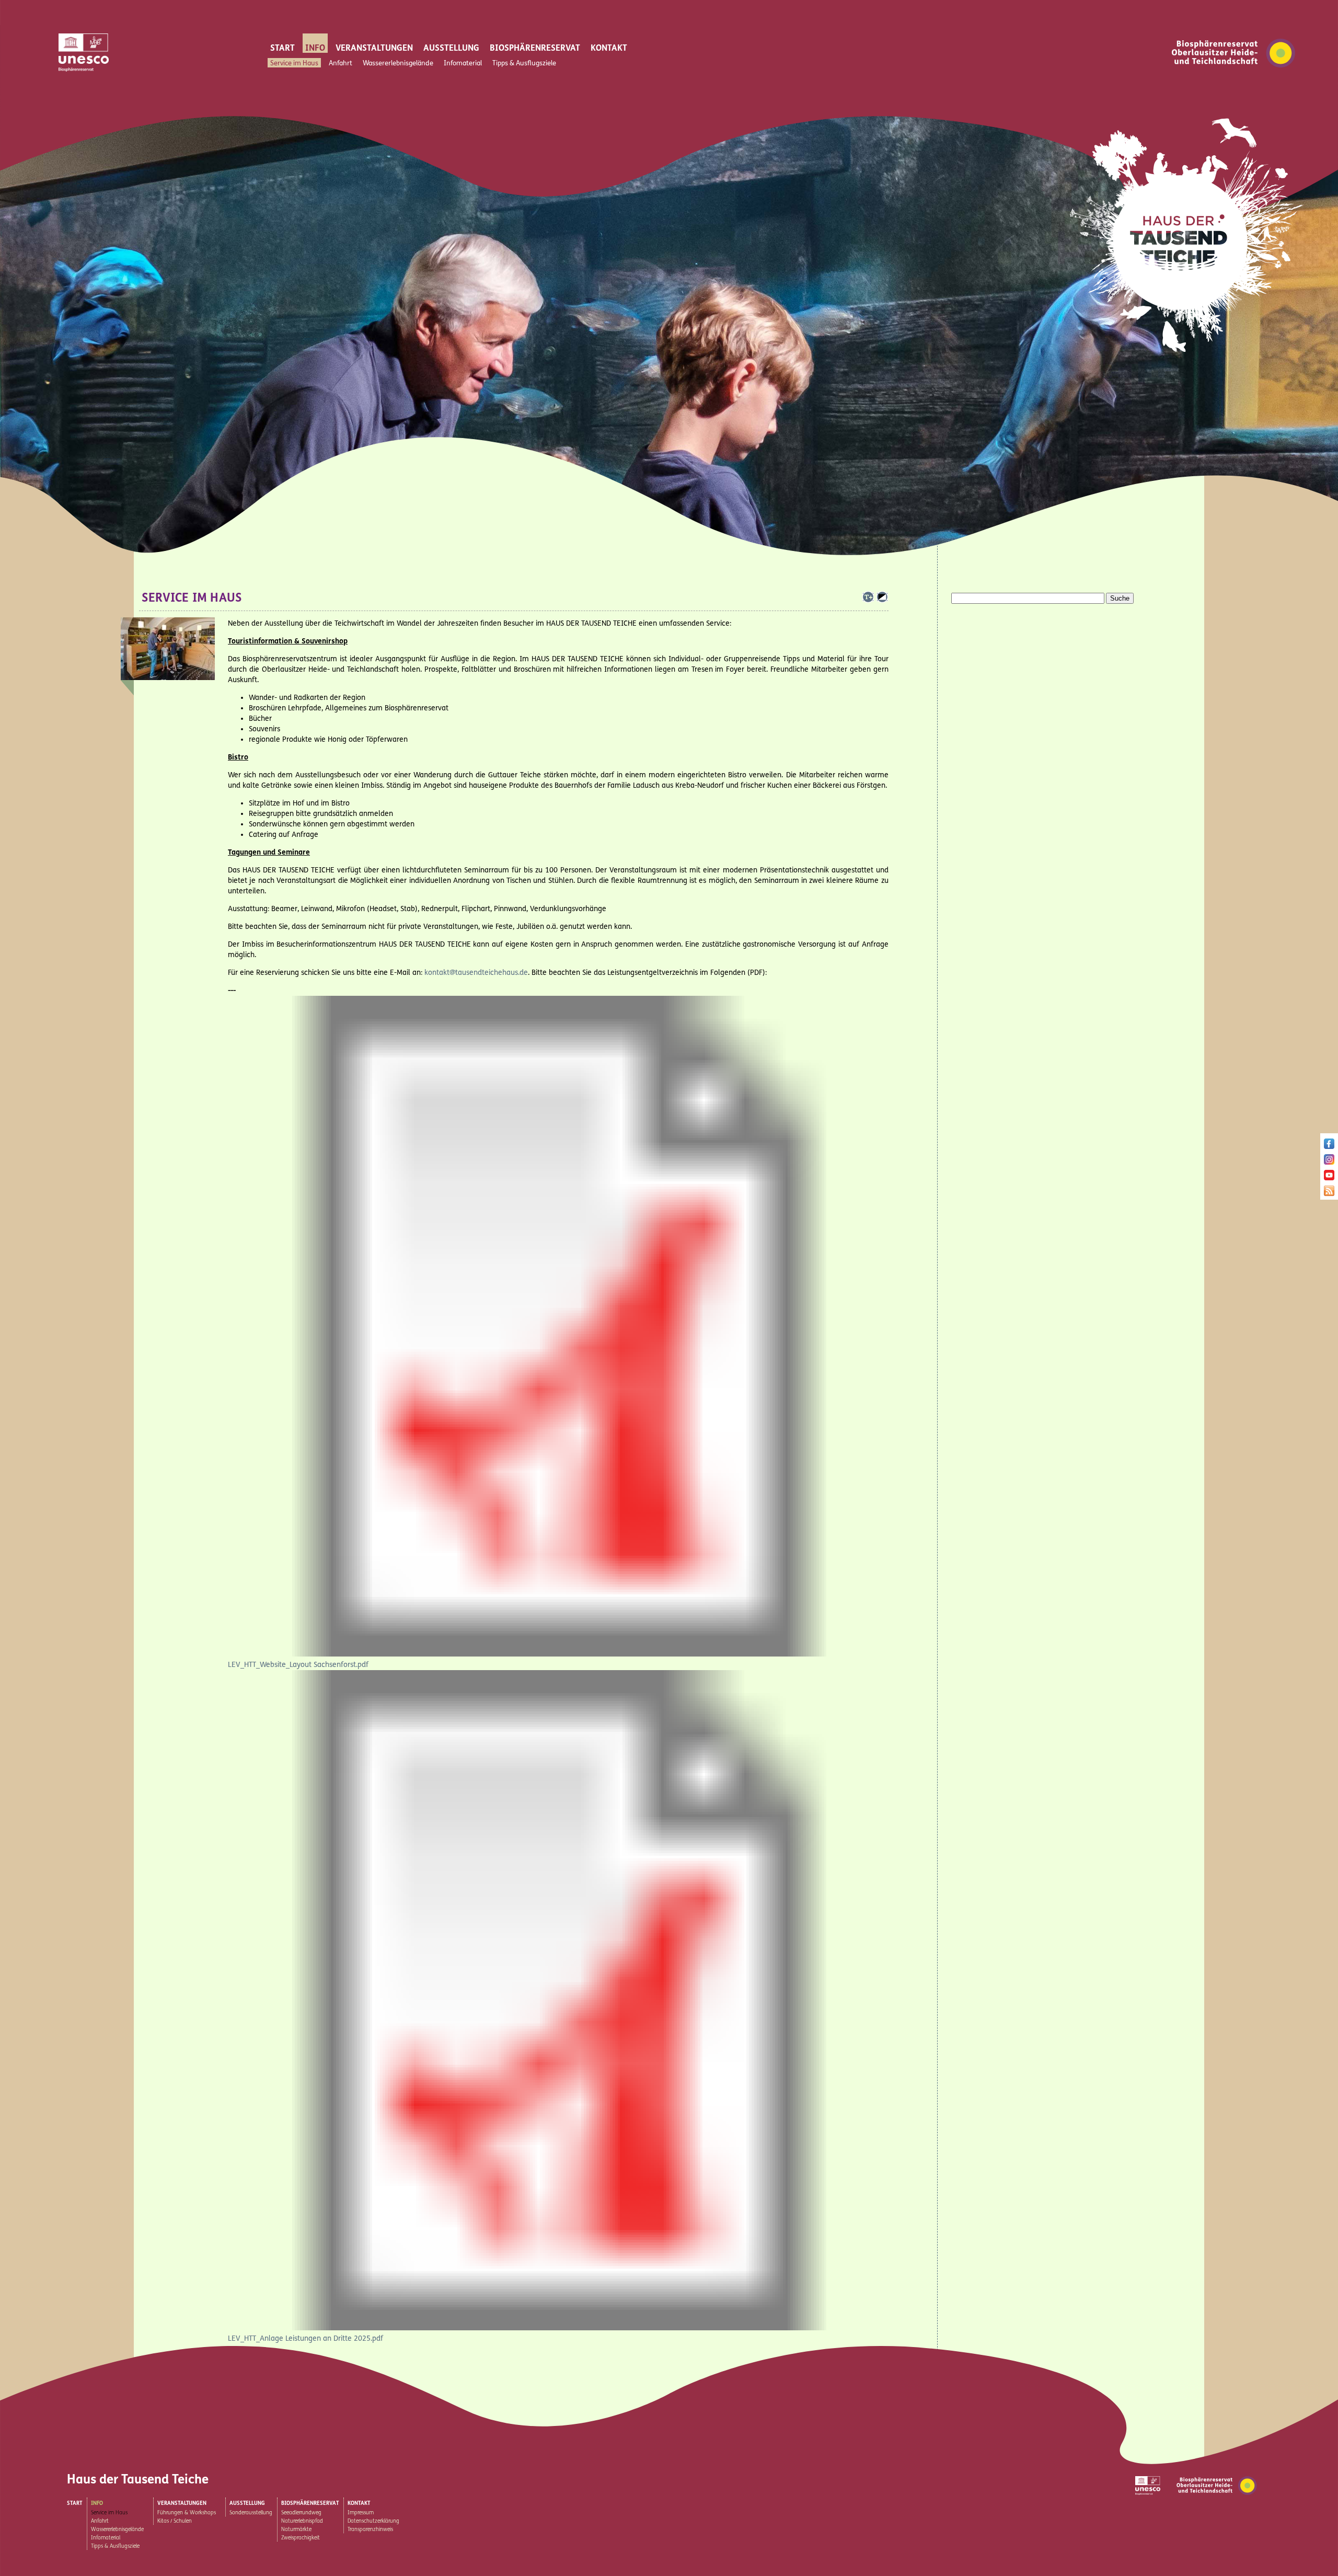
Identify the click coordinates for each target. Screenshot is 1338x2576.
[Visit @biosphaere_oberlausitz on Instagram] (1329, 1162)
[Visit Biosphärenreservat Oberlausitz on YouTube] (1329, 1177)
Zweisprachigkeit (301, 2538)
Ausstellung (451, 48)
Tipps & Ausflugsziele (524, 63)
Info (315, 48)
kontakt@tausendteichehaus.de (476, 973)
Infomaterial (463, 63)
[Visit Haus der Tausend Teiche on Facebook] (1329, 1146)
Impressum (361, 2513)
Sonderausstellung (251, 2513)
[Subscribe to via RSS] (1329, 1193)
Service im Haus (294, 63)
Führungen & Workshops (187, 2513)
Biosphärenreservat (535, 48)
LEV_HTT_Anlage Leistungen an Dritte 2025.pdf (305, 2338)
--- (232, 990)
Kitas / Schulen (175, 2521)
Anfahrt (341, 63)
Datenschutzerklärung (373, 2521)
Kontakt (609, 48)
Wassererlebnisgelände (398, 63)
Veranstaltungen (374, 48)
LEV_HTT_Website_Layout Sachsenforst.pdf (298, 1665)
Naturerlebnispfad (302, 2521)
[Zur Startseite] (1187, 357)
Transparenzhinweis (370, 2529)
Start (282, 48)
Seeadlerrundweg (301, 2513)
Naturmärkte (296, 2529)
